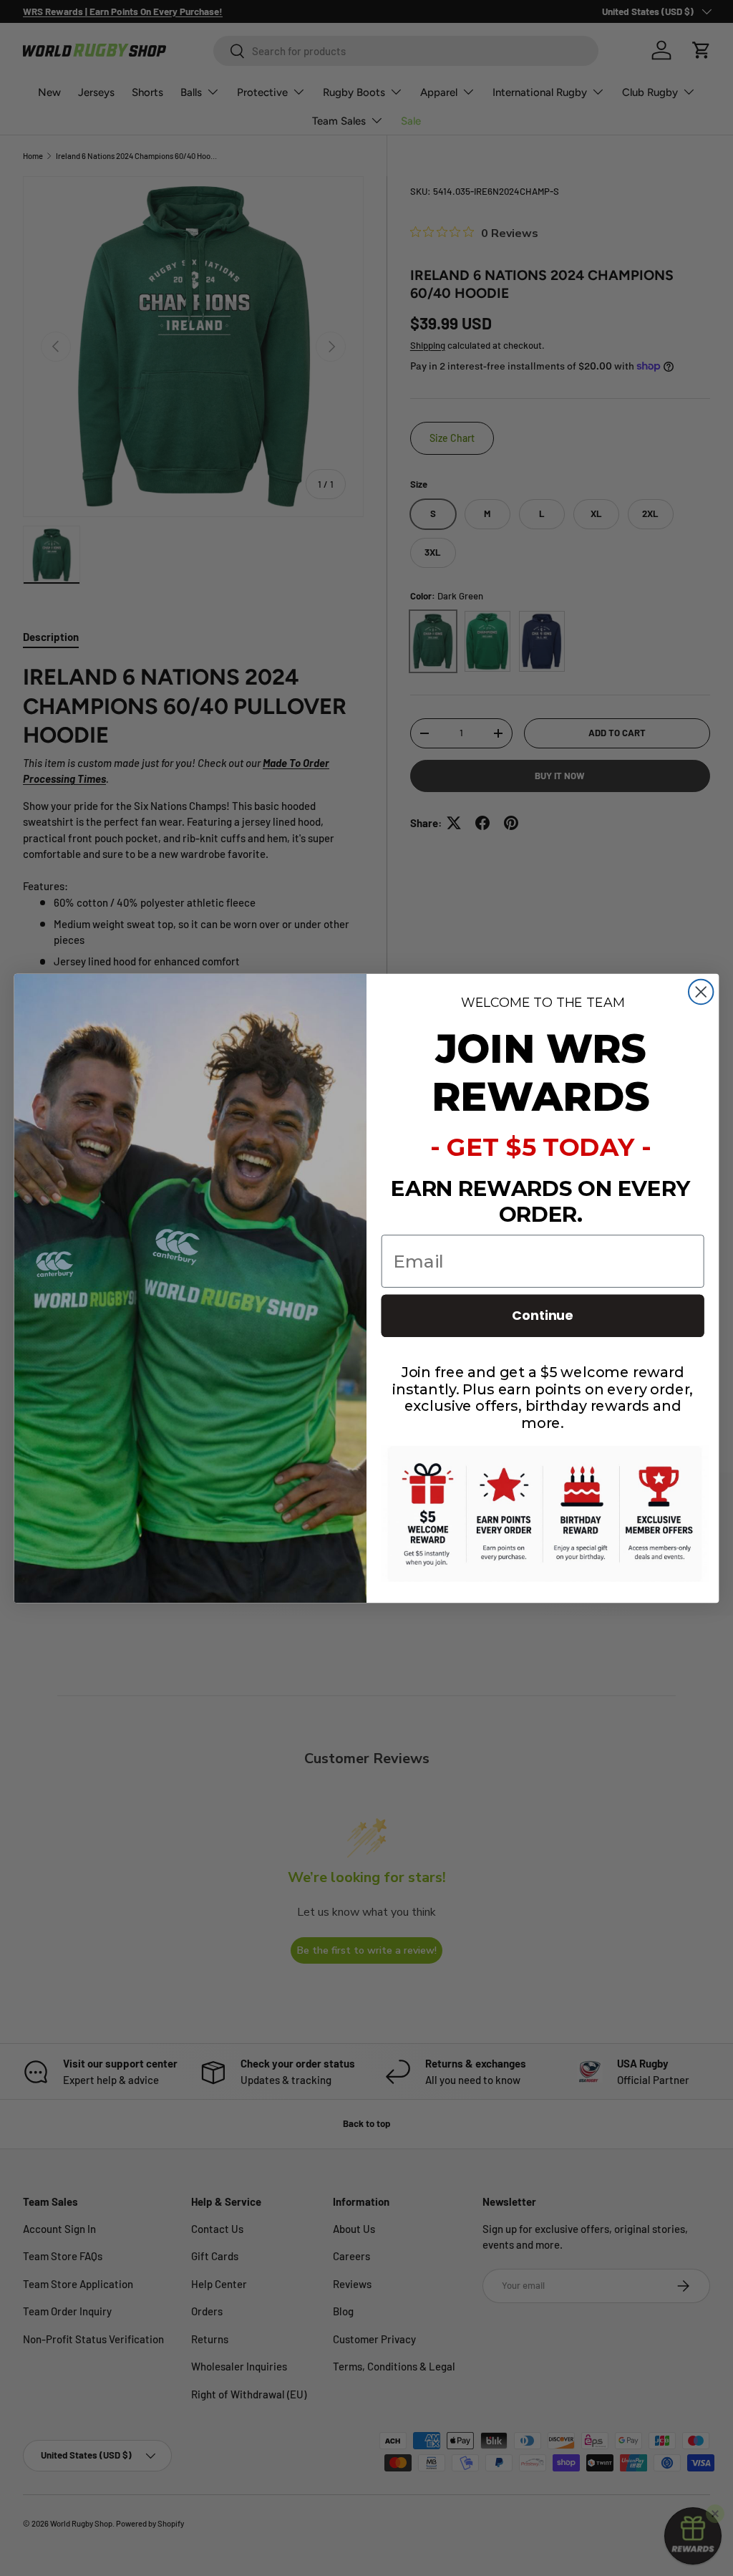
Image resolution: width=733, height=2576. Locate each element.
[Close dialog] (701, 991)
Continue (543, 1315)
